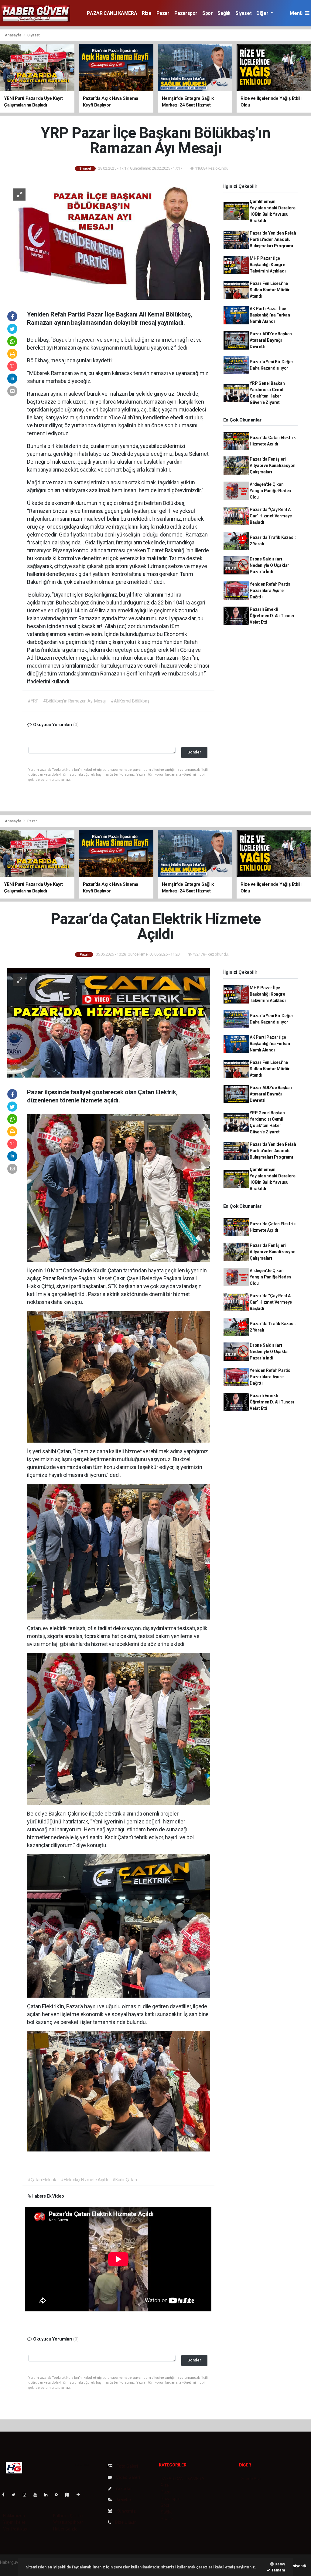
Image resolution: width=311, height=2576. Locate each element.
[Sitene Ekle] (81, 2495)
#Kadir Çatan (125, 2180)
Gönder (194, 752)
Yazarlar (123, 2489)
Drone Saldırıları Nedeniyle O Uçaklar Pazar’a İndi (269, 565)
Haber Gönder (66, 2529)
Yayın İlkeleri (15, 2522)
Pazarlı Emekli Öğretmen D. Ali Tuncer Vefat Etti (272, 616)
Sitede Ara (251, 2479)
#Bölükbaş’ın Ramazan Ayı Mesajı (75, 701)
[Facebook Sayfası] (6, 2495)
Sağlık (224, 13)
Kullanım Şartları (68, 2516)
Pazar (163, 13)
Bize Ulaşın (125, 2522)
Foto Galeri (127, 2466)
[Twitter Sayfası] (16, 2495)
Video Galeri (128, 2477)
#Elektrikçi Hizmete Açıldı (84, 2180)
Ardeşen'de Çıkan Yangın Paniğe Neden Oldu (270, 491)
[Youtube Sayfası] (38, 2495)
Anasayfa (13, 35)
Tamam (278, 2570)
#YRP (33, 701)
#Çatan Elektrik (42, 2180)
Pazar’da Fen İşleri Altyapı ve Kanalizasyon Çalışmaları (273, 465)
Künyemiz (125, 2511)
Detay (279, 2564)
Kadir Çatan (108, 1270)
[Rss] (59, 2495)
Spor (207, 13)
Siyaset (243, 13)
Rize (147, 13)
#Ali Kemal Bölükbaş (130, 701)
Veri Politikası (15, 2529)
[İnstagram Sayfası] (27, 2495)
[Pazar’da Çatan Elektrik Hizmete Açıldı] (109, 1022)
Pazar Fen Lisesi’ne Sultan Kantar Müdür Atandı (270, 290)
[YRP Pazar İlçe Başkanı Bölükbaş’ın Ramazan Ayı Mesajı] (109, 241)
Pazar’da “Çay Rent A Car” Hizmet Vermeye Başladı (271, 516)
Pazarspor (186, 13)
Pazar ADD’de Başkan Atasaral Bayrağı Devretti (271, 340)
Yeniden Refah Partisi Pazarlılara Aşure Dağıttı (271, 591)
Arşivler (123, 2500)
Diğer (263, 13)
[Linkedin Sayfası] (48, 2495)
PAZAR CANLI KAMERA (112, 13)
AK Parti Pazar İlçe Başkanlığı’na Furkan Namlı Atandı (270, 315)
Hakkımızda (14, 2516)
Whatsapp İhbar (68, 2522)
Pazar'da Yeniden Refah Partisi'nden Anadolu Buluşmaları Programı (273, 239)
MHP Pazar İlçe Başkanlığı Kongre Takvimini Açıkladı (268, 265)
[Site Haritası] (70, 2495)
